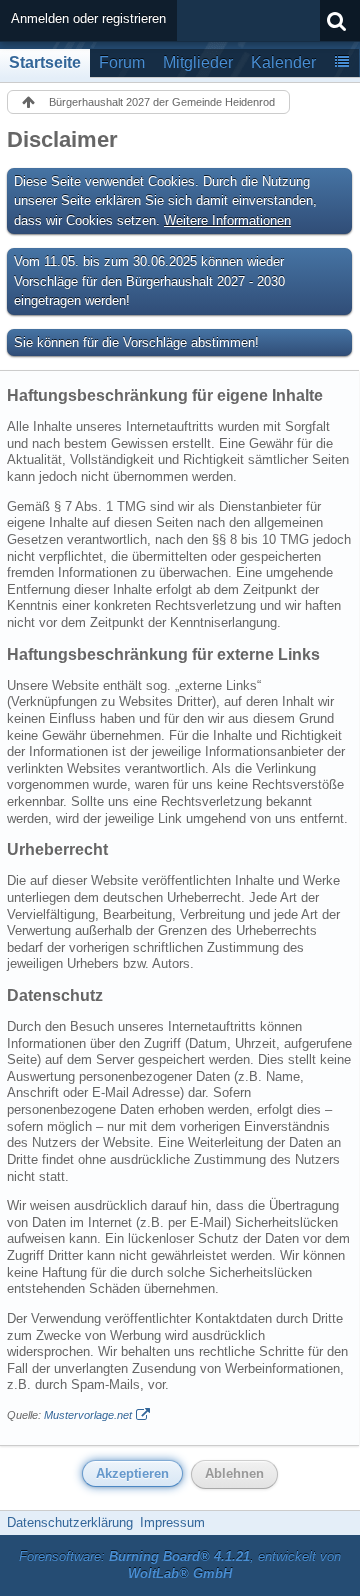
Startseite (45, 62)
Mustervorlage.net (88, 1415)
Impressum (172, 1522)
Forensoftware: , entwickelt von (180, 1565)
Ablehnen (234, 1473)
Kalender (283, 62)
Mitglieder (198, 62)
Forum (122, 62)
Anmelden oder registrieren (88, 18)
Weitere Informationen (227, 220)
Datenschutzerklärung (70, 1522)
